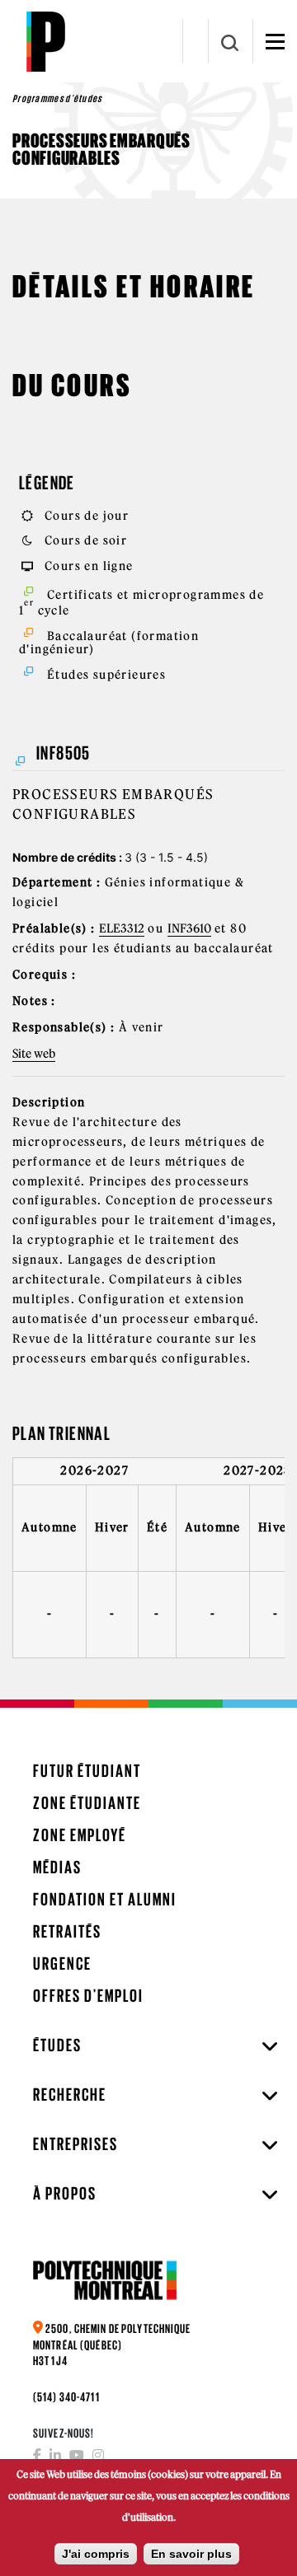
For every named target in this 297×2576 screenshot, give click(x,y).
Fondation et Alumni (105, 1899)
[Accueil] (45, 41)
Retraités (67, 1931)
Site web (34, 1054)
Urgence (62, 1964)
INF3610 (189, 928)
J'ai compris (96, 2554)
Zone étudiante (87, 1803)
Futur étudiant (87, 1771)
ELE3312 (122, 928)
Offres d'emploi (88, 1996)
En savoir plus (191, 2554)
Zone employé (80, 1835)
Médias (57, 1867)
